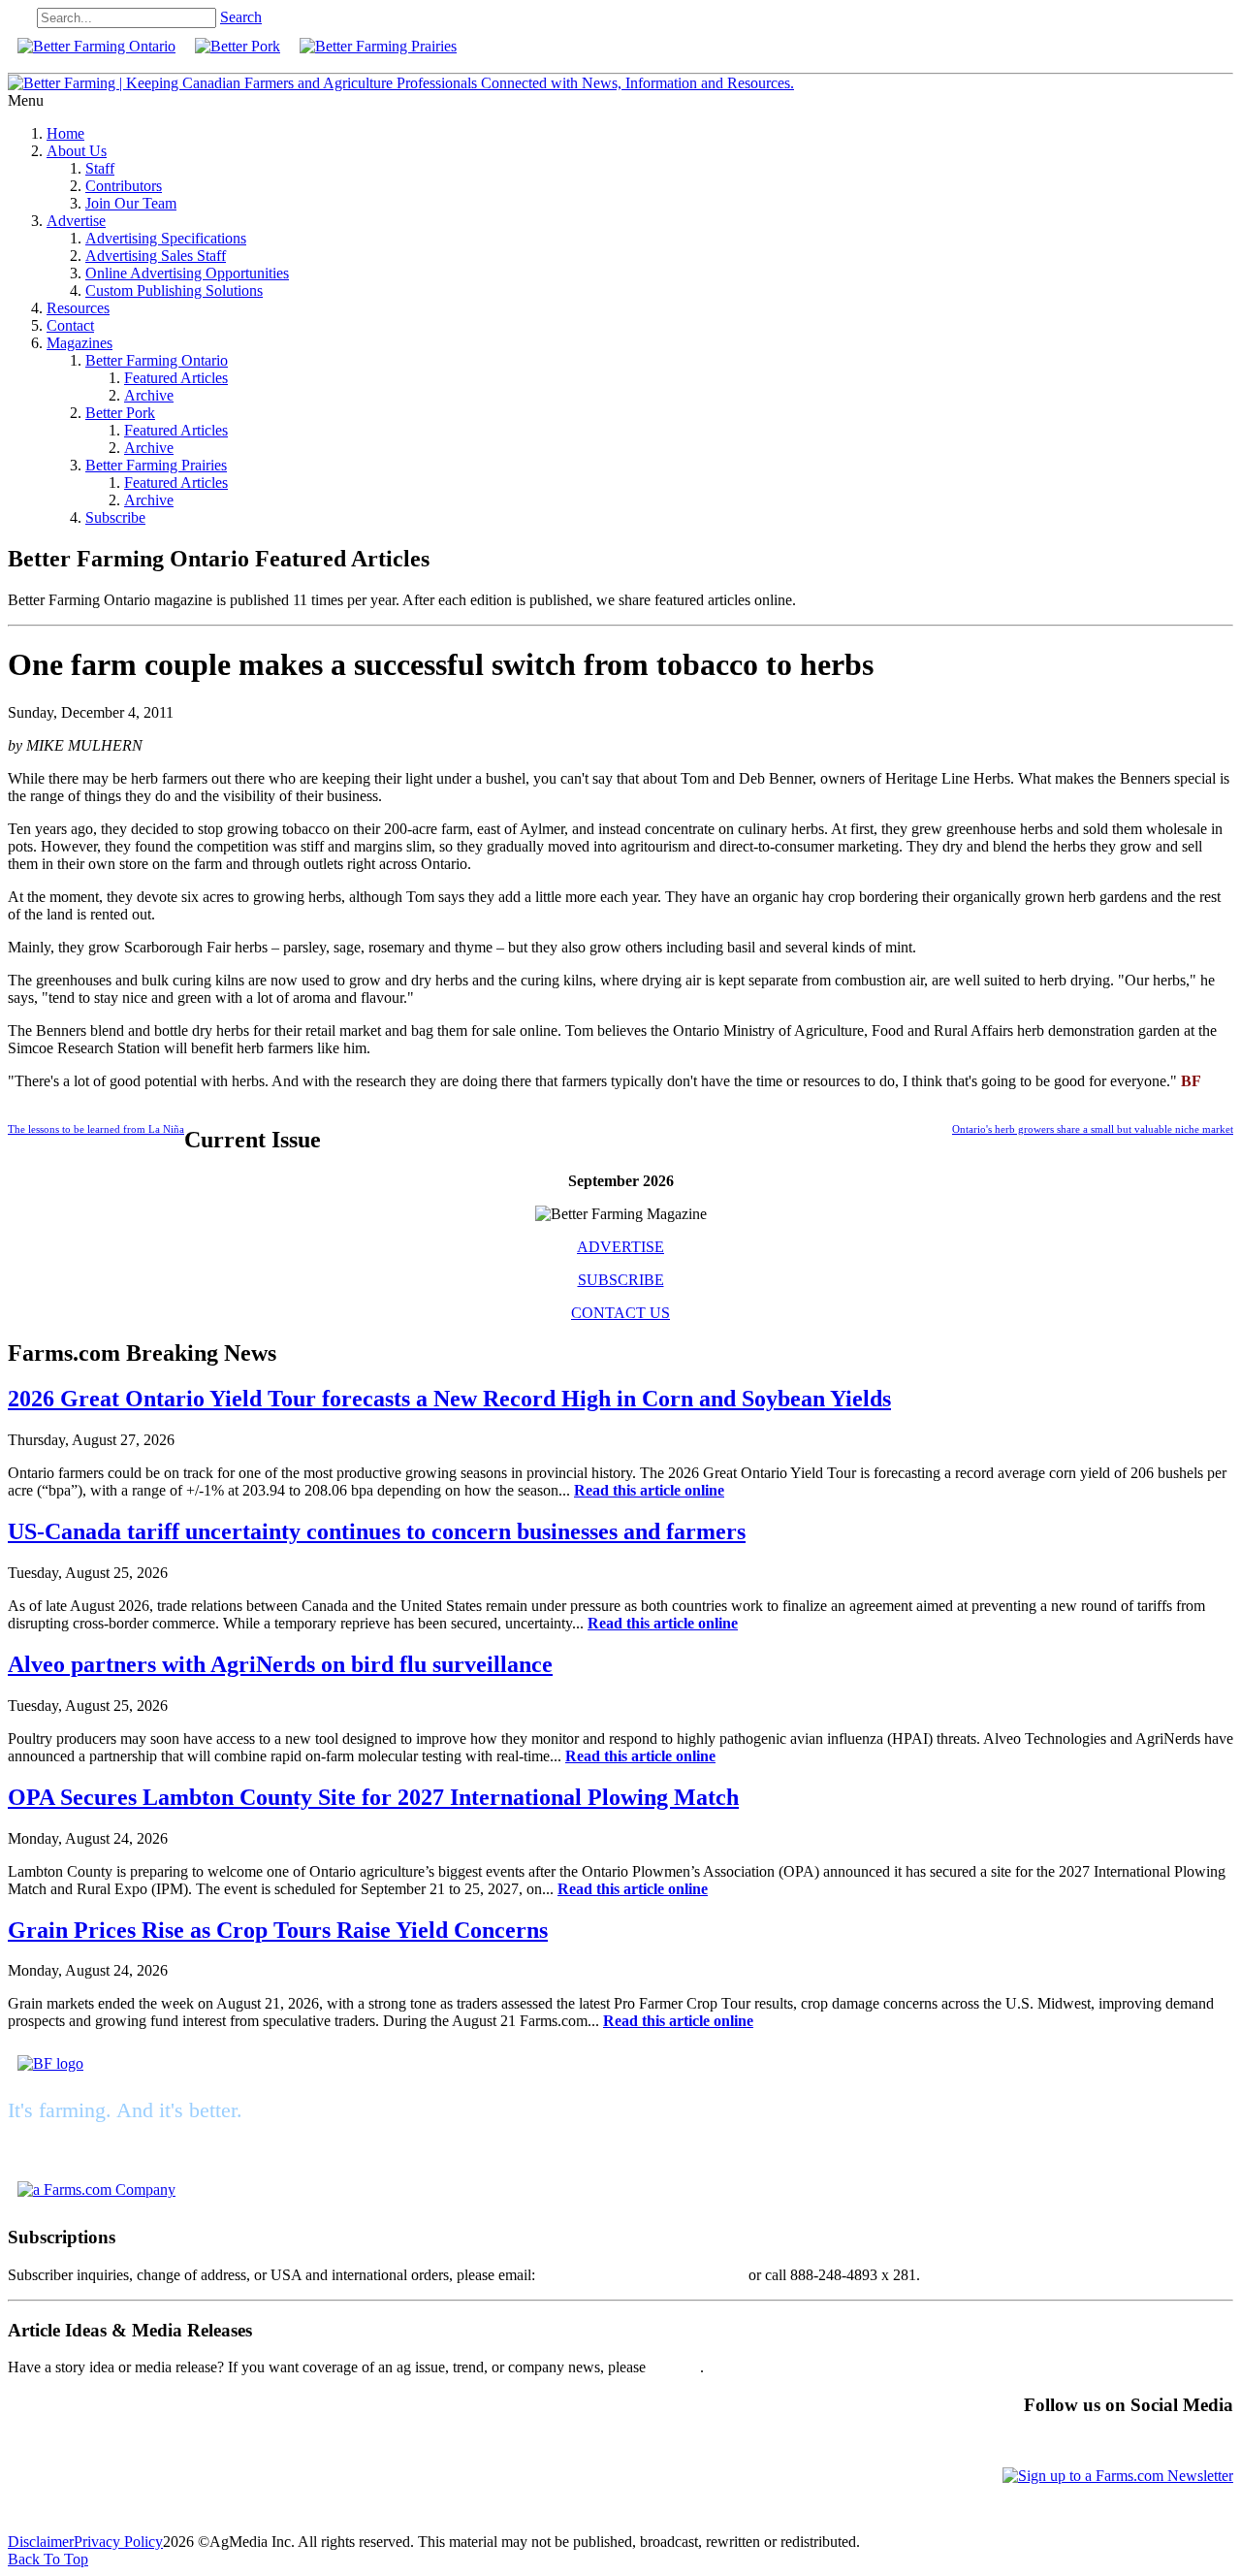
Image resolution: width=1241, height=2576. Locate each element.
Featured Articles (176, 378)
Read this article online (649, 1490)
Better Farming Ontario (157, 360)
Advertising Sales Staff (156, 256)
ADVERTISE (620, 1247)
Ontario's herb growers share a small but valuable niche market (1093, 1129)
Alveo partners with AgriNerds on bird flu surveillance (280, 1664)
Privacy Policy (118, 2542)
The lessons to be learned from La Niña (96, 1129)
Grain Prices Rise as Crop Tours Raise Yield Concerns (278, 1930)
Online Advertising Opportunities (187, 273)
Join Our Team (131, 203)
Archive (149, 395)
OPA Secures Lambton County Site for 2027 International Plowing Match (373, 1797)
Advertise (76, 221)
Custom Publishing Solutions (174, 290)
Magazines (80, 343)
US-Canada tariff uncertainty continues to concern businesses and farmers (377, 1531)
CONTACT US (620, 1313)
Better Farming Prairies (156, 465)
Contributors (124, 186)
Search (241, 17)
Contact (70, 325)
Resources (78, 308)
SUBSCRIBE (621, 1280)
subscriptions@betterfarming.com (642, 2275)
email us (675, 2367)
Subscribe (115, 517)
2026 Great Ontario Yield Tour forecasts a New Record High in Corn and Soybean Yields (449, 1399)
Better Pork (120, 413)
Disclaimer (41, 2542)
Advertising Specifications (166, 238)
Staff (100, 168)
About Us (77, 151)
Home (65, 133)
